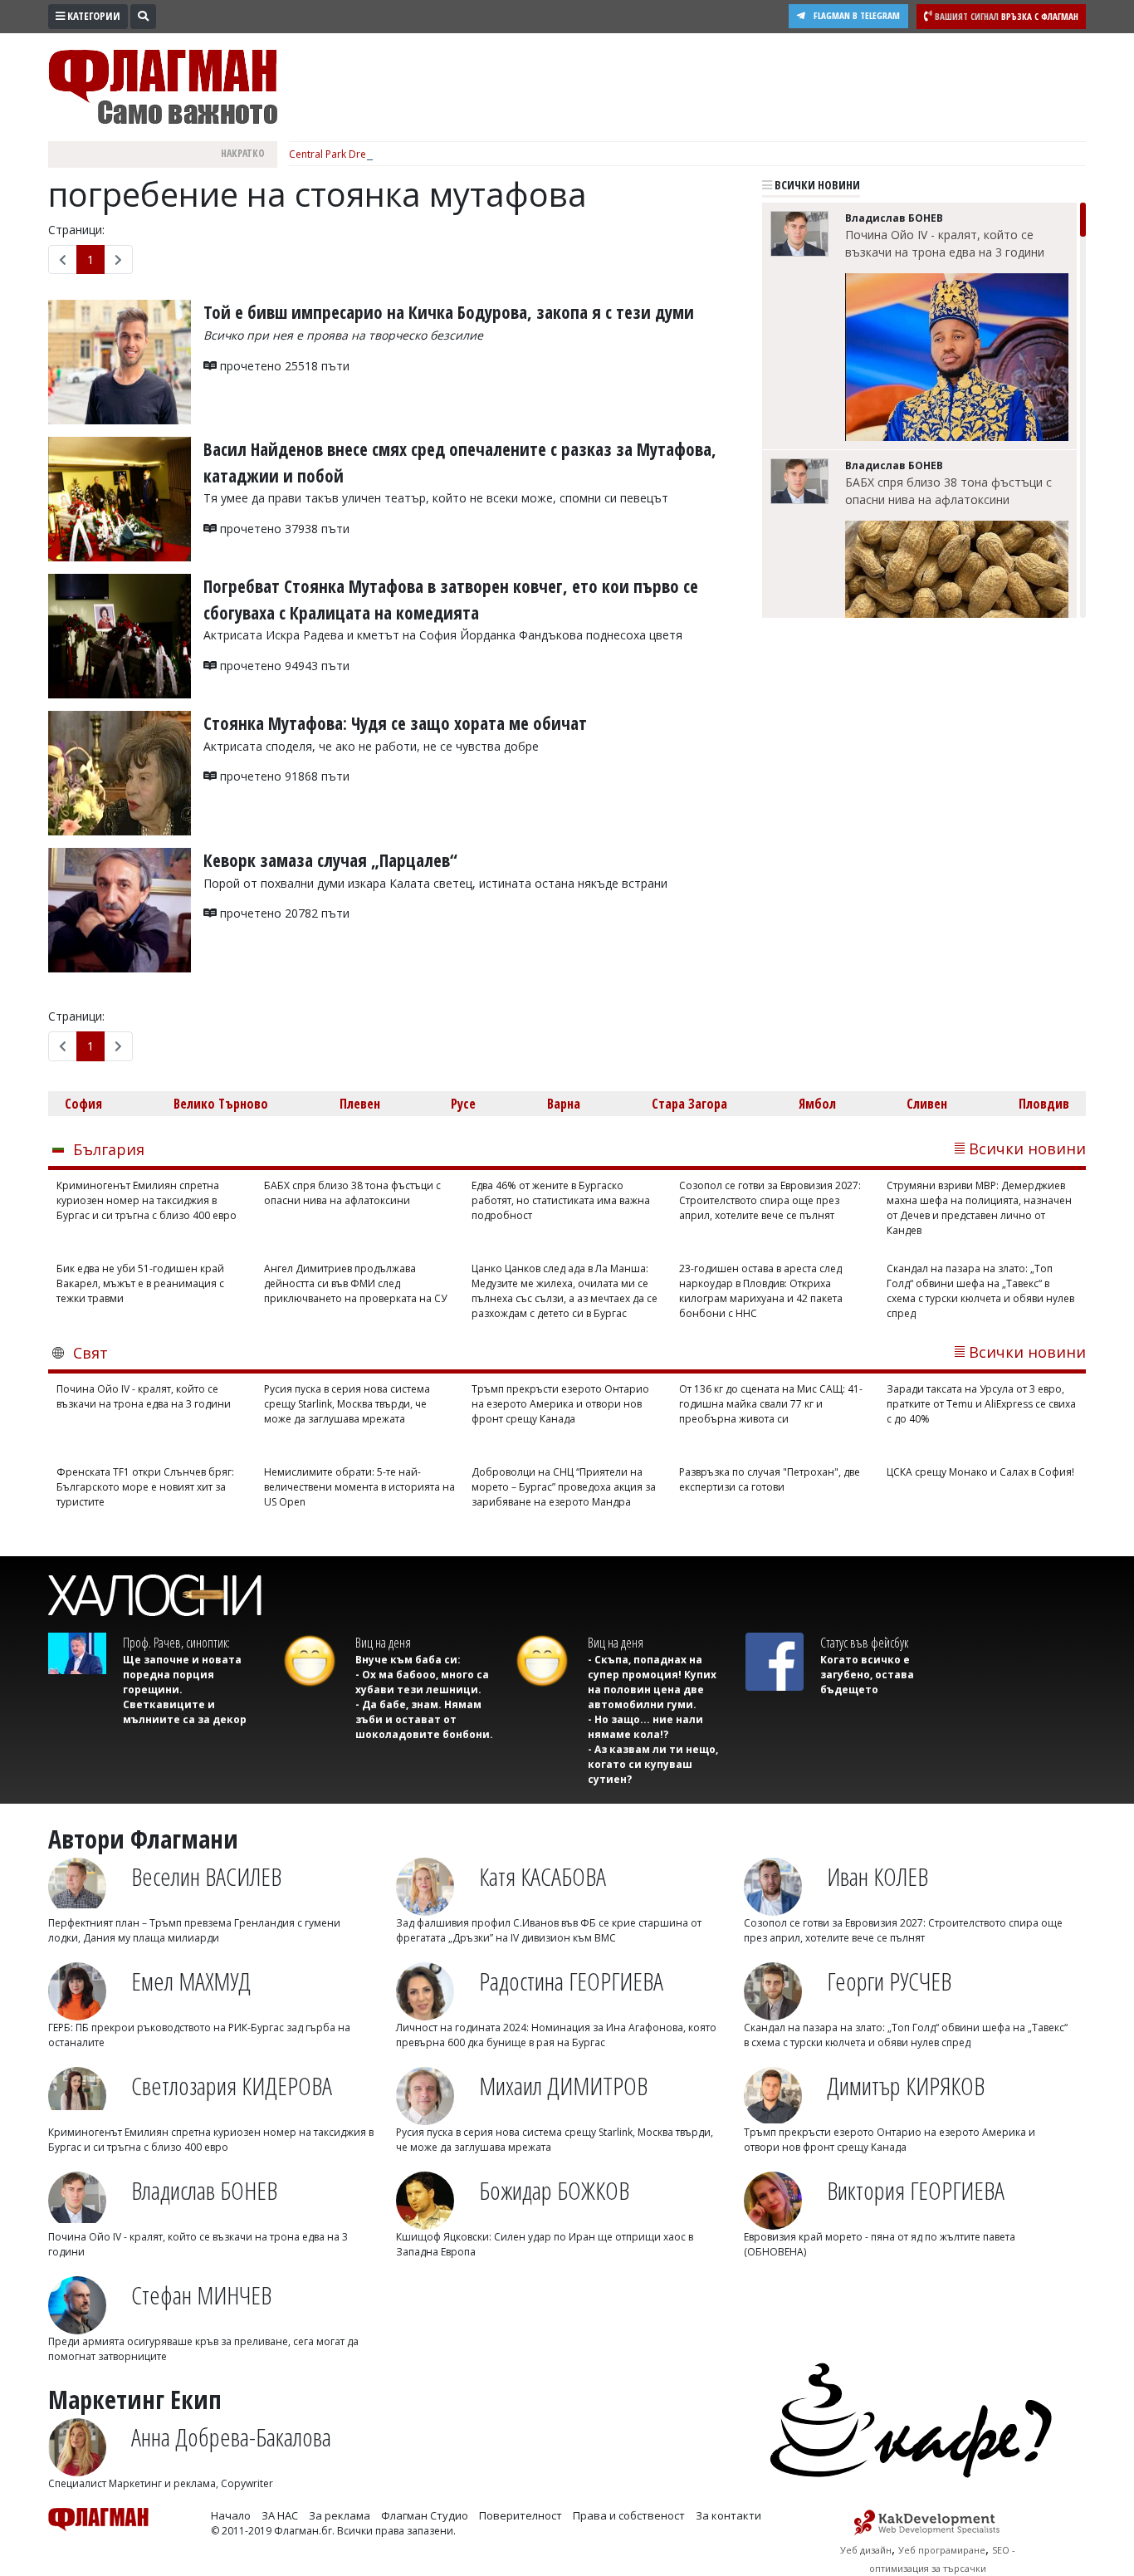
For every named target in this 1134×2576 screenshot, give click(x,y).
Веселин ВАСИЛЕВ (206, 1876)
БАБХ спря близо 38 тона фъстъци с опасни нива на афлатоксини (948, 491)
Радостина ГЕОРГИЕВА (571, 1981)
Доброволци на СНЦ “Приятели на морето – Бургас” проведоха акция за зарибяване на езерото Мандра (564, 1487)
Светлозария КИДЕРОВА (232, 2086)
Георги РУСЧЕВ (889, 1981)
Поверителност (521, 2515)
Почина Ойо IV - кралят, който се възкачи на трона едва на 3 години (945, 243)
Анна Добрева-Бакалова (231, 2437)
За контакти (728, 2515)
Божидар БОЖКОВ (554, 2190)
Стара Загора (689, 1104)
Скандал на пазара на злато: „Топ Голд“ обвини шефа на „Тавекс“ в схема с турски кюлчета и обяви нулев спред (980, 1291)
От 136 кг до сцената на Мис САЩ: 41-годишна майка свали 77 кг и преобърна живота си (771, 1404)
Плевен (360, 1104)
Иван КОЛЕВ (877, 1876)
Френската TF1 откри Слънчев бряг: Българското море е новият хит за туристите (145, 1487)
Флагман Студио (425, 2515)
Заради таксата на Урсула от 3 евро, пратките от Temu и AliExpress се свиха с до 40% (981, 1404)
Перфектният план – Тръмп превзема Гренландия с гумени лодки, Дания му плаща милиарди (194, 1930)
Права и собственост (629, 2515)
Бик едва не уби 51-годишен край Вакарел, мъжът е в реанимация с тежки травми (140, 1283)
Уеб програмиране (942, 2550)
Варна (564, 1104)
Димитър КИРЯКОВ (906, 2086)
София (83, 1104)
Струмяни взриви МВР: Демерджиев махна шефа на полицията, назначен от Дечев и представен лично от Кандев (979, 1208)
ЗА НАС (280, 2515)
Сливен (927, 1104)
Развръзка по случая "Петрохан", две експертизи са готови (770, 1479)
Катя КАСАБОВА (543, 1876)
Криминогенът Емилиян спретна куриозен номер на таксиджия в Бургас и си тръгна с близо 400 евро (147, 1200)
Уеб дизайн (866, 2550)
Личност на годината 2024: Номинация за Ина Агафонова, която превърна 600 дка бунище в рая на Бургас (556, 2035)
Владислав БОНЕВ (204, 2190)
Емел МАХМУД (191, 1981)
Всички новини (816, 185)
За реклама (340, 2515)
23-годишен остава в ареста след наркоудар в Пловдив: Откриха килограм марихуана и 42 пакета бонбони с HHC (761, 1291)
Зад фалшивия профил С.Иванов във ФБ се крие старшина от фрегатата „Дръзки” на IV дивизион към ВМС (549, 1930)
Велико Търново (221, 1104)
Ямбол (817, 1104)
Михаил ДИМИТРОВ (563, 2086)
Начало (231, 2515)
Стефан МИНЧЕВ (201, 2295)
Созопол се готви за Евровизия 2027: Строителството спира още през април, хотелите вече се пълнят (770, 1200)
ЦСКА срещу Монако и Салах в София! (980, 1472)
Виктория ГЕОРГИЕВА (916, 2190)
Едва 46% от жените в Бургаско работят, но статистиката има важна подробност (561, 1200)
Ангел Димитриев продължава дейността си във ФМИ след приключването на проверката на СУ (355, 1283)
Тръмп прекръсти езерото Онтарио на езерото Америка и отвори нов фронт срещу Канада (560, 1404)
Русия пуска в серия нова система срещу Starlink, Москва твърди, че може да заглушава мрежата (347, 1404)
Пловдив (1044, 1104)
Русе (463, 1104)
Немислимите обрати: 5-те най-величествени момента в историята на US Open (359, 1487)
